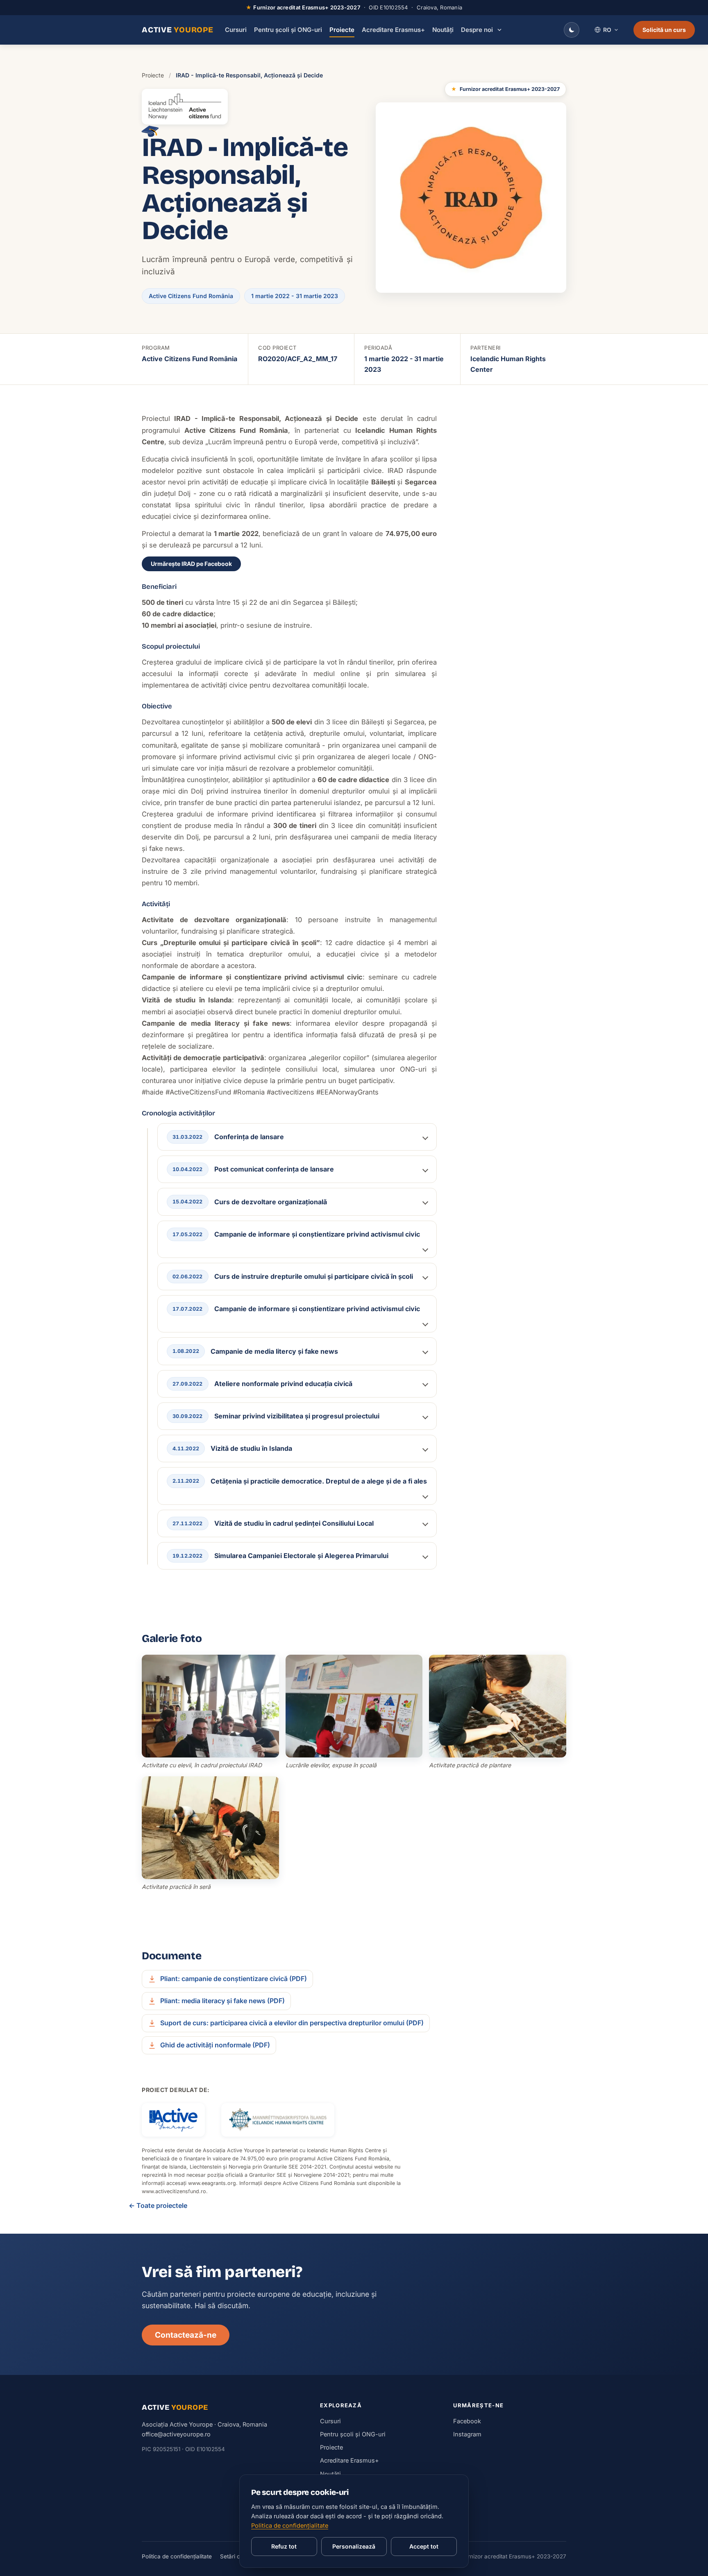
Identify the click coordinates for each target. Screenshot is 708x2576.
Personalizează (354, 2546)
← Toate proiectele (158, 2205)
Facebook (467, 2421)
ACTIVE (178, 30)
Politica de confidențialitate (177, 2556)
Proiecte (342, 30)
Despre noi (477, 30)
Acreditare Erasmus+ (393, 30)
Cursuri (236, 30)
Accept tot (424, 2546)
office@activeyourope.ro (176, 2434)
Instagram (467, 2434)
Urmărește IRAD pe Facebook (191, 564)
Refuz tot (284, 2546)
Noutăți (443, 30)
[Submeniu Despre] (499, 30)
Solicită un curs (664, 30)
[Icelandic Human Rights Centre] (278, 2120)
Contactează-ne (186, 2335)
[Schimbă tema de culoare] (572, 30)
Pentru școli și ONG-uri (288, 30)
